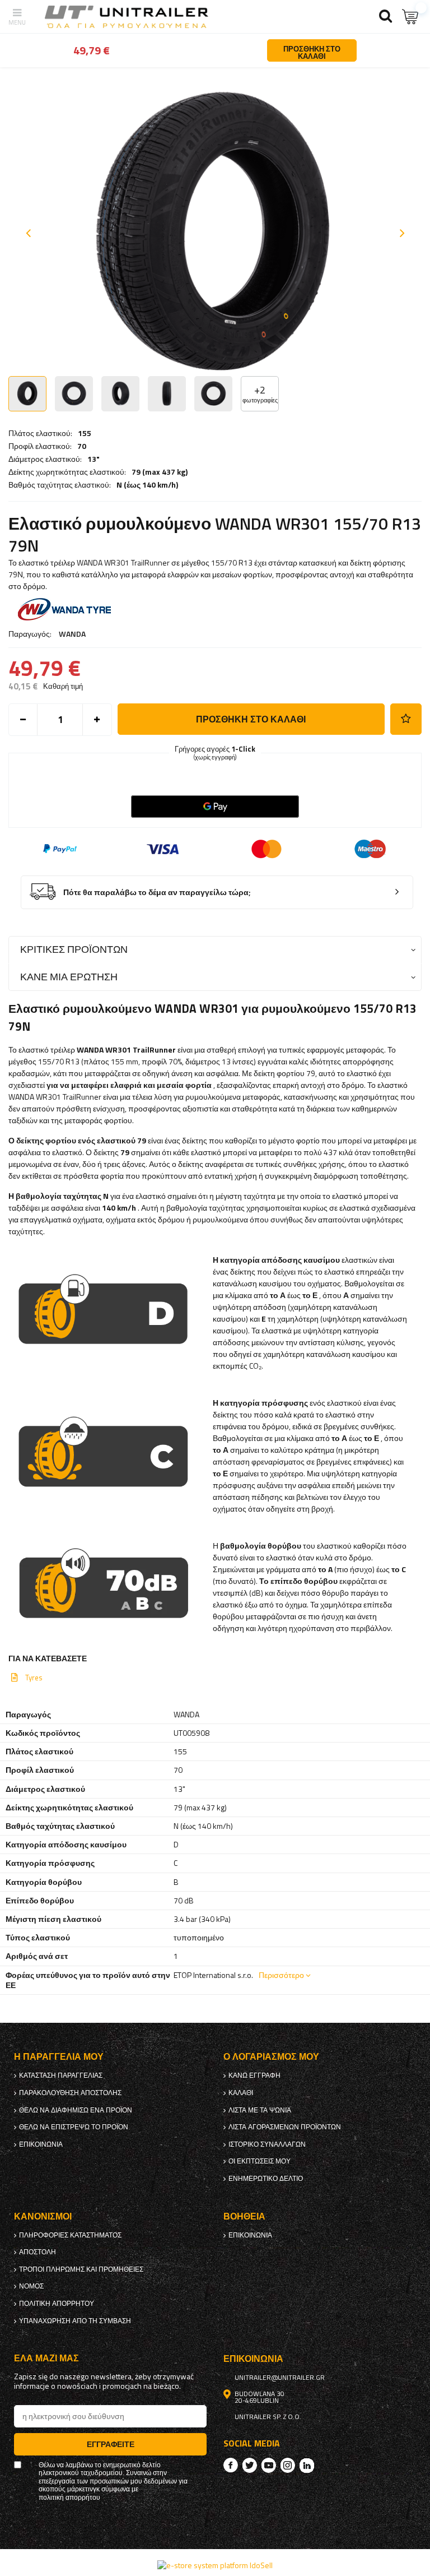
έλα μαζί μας (46, 2358)
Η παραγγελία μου (59, 2057)
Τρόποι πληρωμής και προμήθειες (81, 2269)
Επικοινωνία (41, 2144)
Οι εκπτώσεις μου (260, 2161)
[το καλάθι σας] (410, 17)
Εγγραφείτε (111, 2444)
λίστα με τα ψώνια (260, 2110)
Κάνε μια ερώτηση (69, 977)
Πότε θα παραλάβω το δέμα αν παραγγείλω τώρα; (157, 893)
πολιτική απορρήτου (57, 2304)
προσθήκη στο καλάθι (251, 719)
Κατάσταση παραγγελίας (61, 2075)
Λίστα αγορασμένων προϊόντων (285, 2127)
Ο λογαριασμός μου (271, 2057)
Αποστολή (38, 2252)
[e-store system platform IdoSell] (215, 2565)
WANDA (72, 634)
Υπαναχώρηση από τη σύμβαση (75, 2321)
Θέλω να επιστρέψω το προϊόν (74, 2127)
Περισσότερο (281, 1975)
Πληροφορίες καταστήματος (70, 2235)
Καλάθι (241, 2093)
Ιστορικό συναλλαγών (267, 2144)
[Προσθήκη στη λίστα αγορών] (406, 719)
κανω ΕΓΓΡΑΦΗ (254, 2075)
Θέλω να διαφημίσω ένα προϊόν (76, 2110)
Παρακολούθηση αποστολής (70, 2093)
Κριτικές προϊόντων (74, 949)
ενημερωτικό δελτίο (266, 2179)
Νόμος (31, 2286)
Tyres (34, 1678)
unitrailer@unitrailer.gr (280, 2378)
